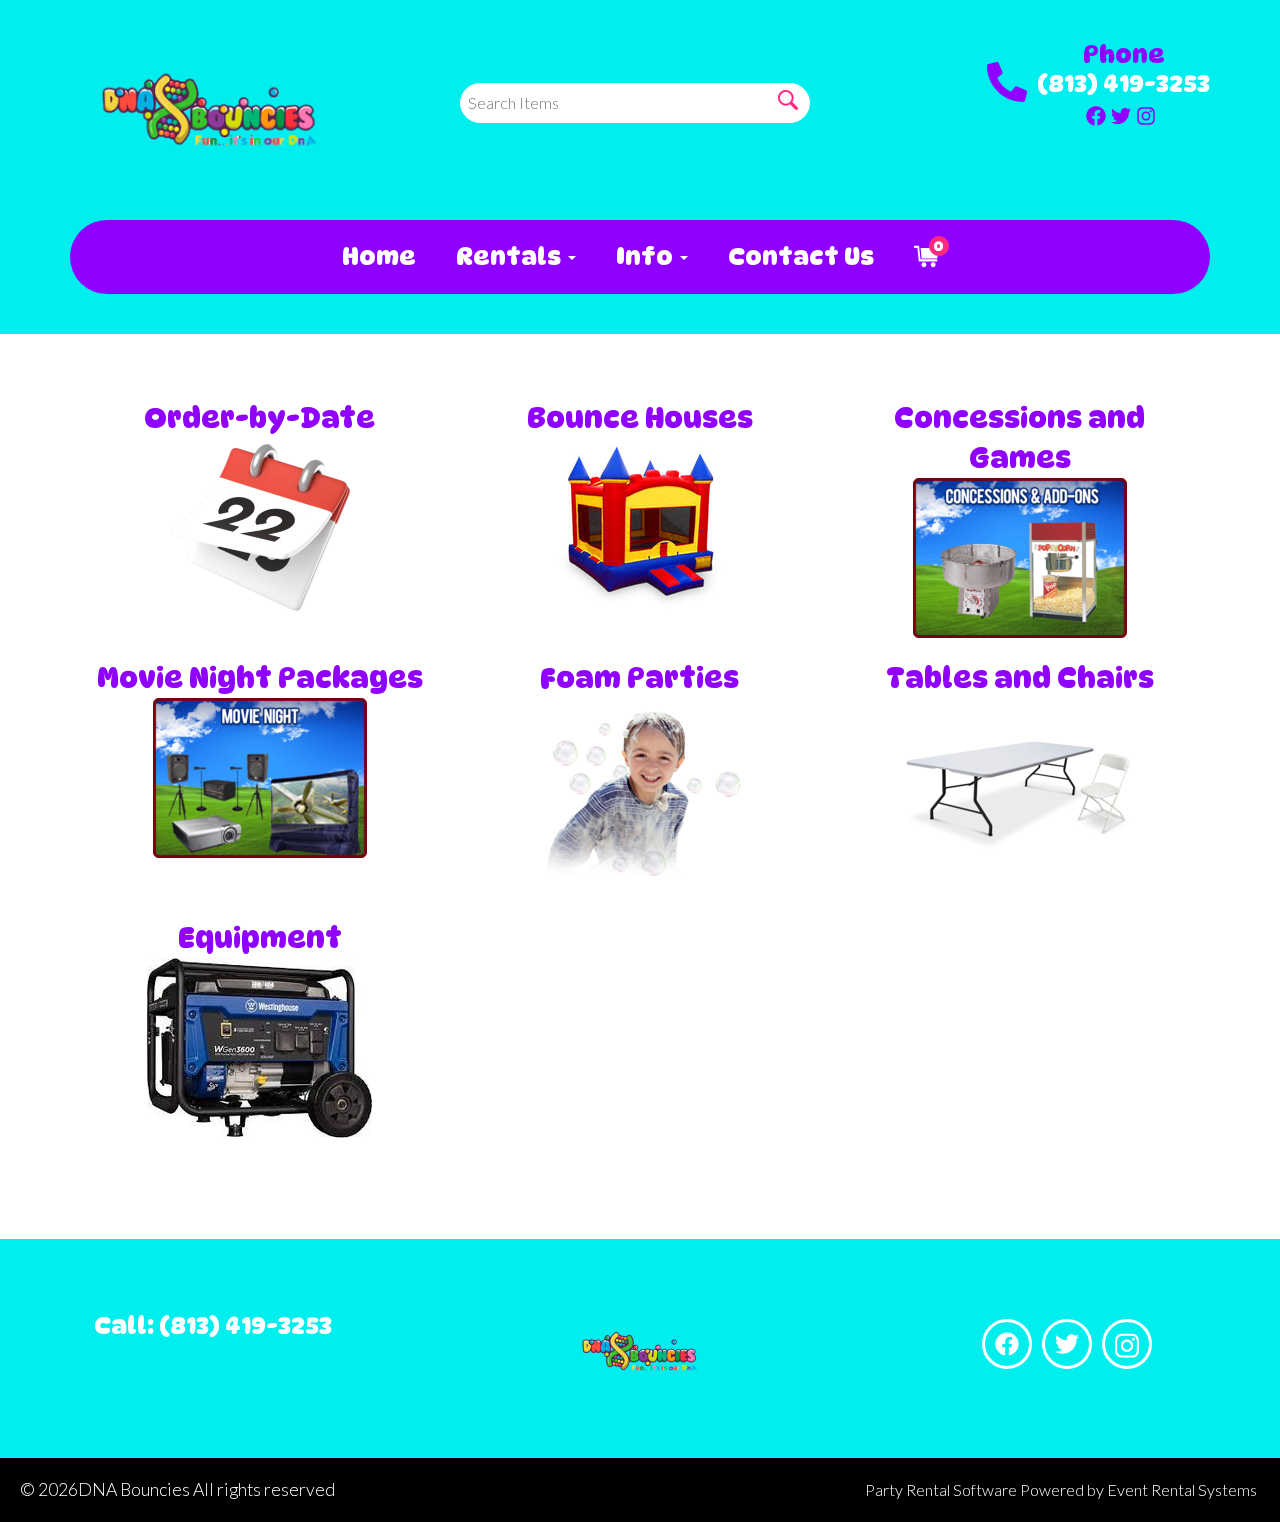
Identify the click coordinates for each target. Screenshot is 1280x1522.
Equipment (260, 938)
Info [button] (647, 256)
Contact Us (801, 256)
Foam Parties (639, 678)
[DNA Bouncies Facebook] (1096, 113)
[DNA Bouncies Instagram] (1146, 113)
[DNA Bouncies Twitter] (1121, 113)
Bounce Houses (640, 418)
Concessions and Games (1019, 438)
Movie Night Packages (260, 678)
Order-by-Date (259, 418)
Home (379, 256)
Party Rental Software (941, 1489)
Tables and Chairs (1020, 678)
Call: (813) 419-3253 (213, 1325)
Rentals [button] (511, 256)
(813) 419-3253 (1123, 83)
